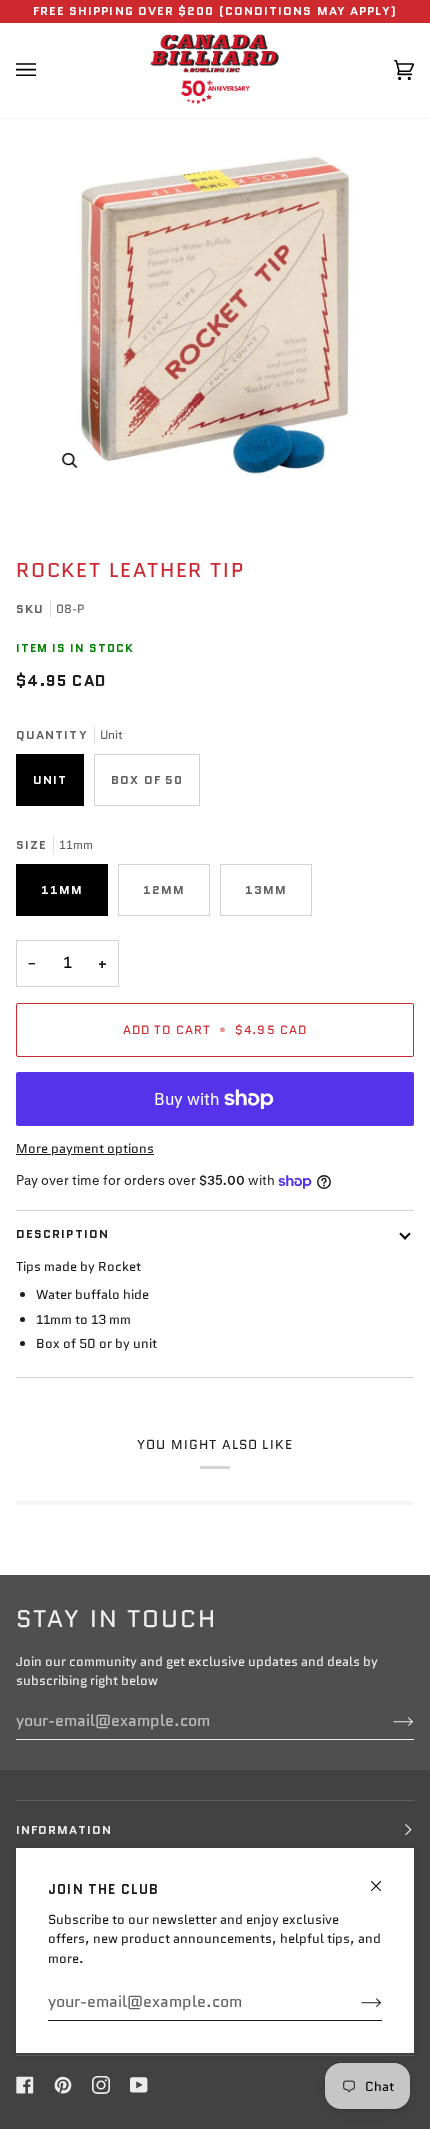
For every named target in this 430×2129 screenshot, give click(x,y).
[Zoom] (215, 315)
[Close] (384, 1877)
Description (62, 1233)
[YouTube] (139, 2085)
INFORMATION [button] (64, 1829)
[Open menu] (46, 70)
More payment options (85, 1148)
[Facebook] (25, 2085)
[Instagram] (101, 2085)
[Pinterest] (63, 2085)
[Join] (355, 2002)
